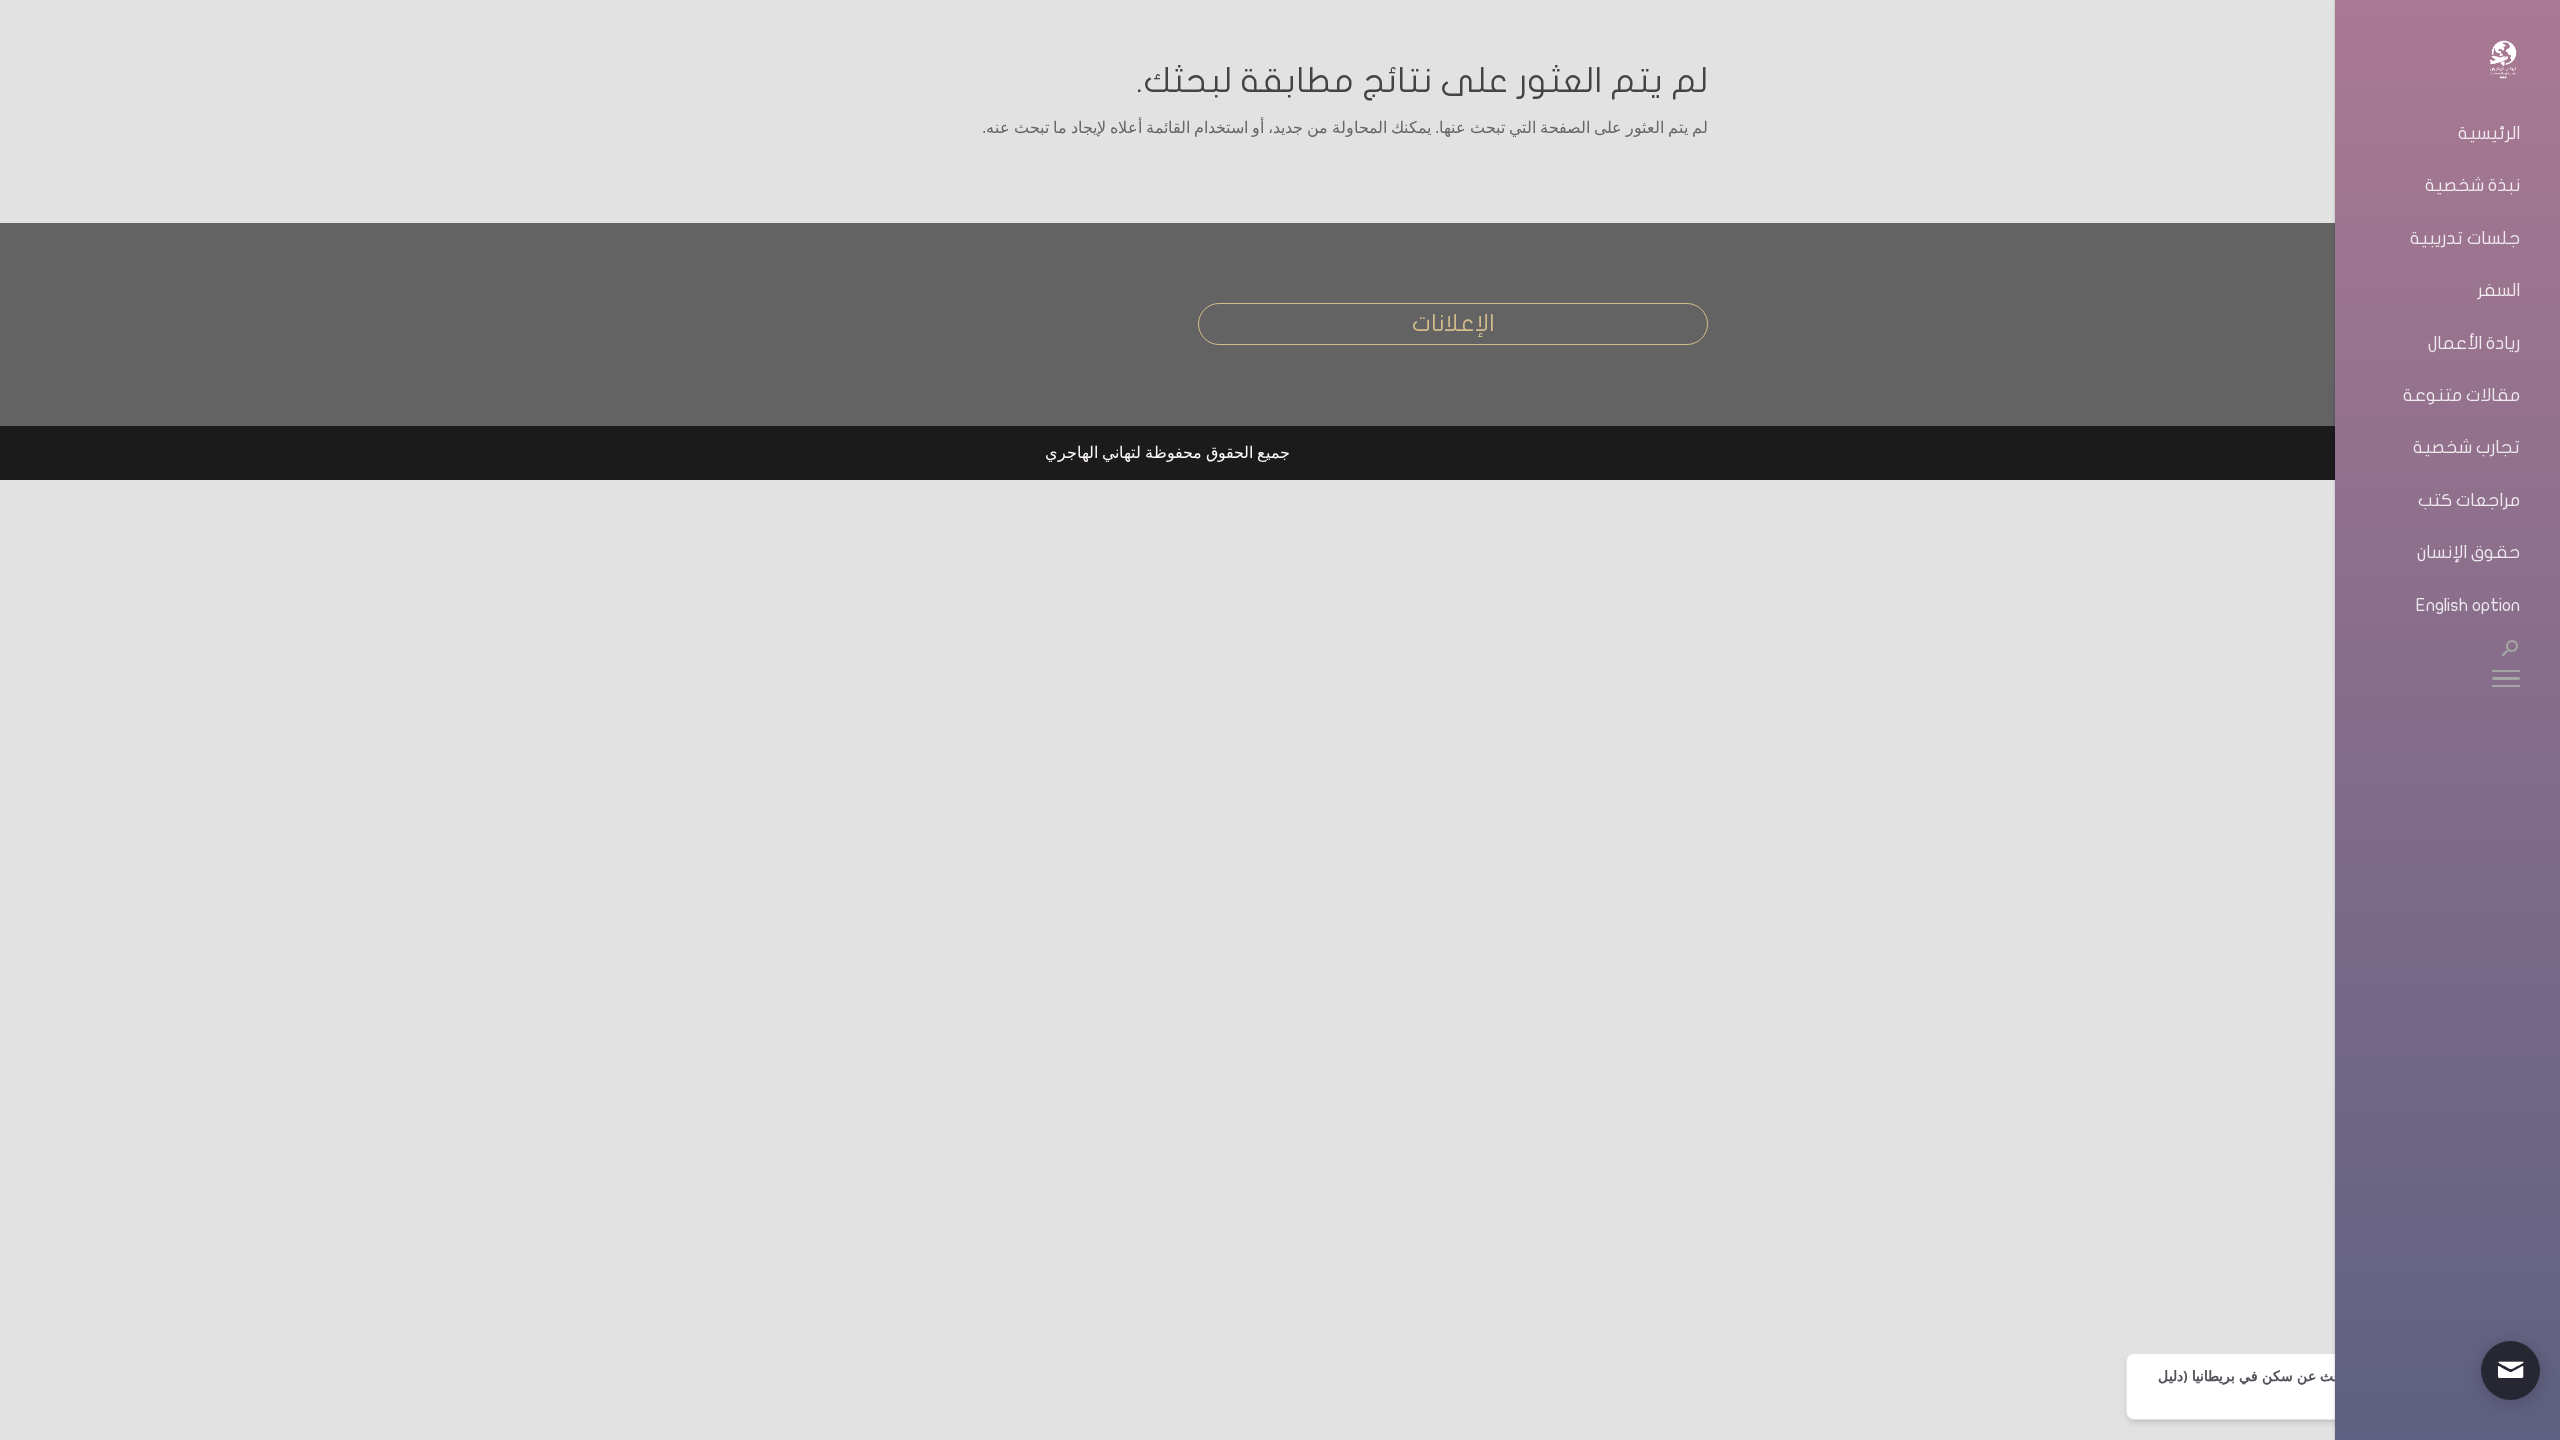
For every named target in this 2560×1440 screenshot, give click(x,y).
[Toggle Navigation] (2506, 682)
